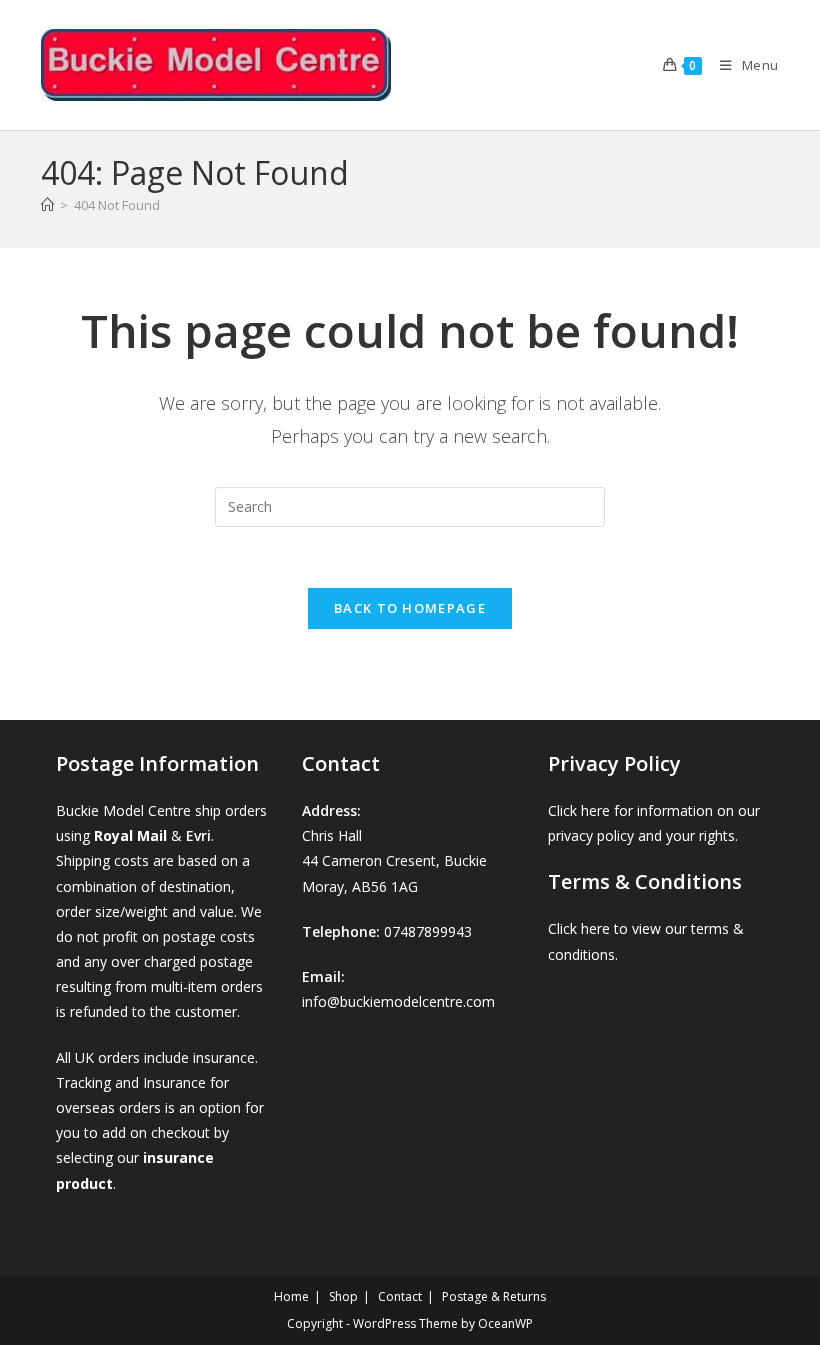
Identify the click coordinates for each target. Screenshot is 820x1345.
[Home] (47, 205)
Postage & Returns (494, 1296)
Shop (343, 1296)
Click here (579, 810)
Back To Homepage (410, 608)
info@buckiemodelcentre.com (398, 1001)
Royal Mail (130, 835)
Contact (400, 1296)
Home (291, 1296)
